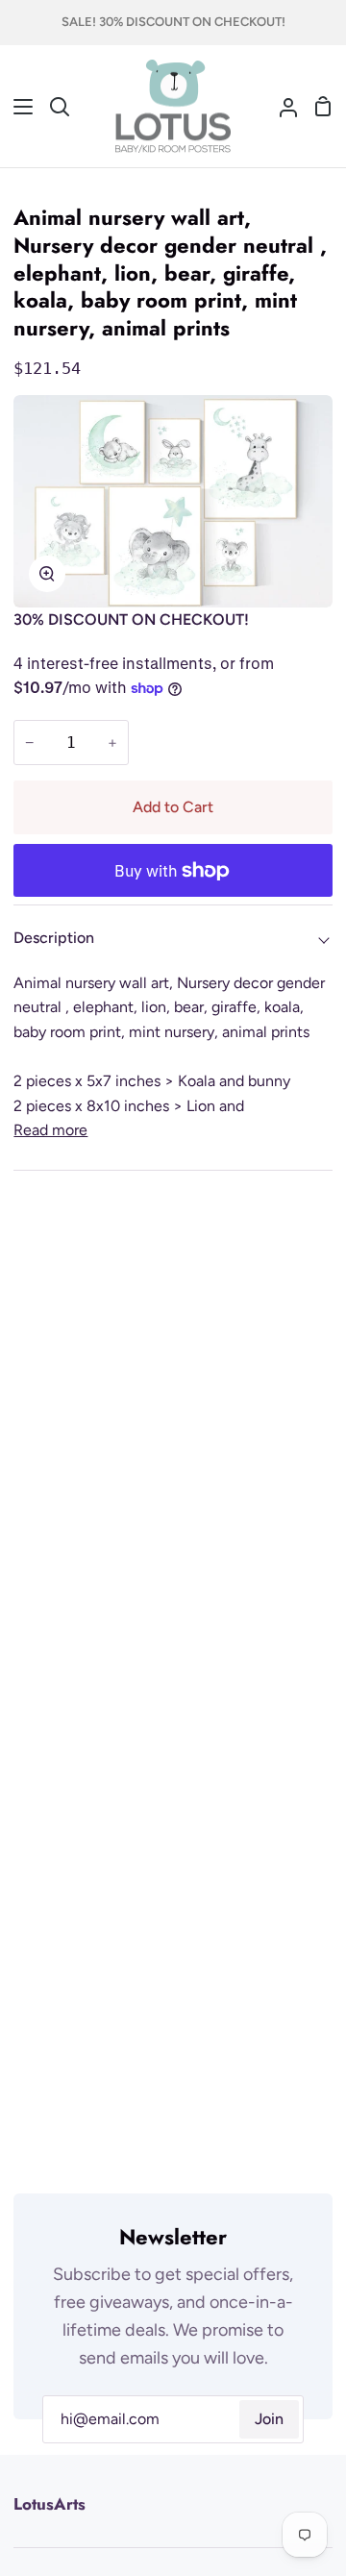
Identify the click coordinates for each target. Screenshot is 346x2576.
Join (269, 2419)
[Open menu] (17, 107)
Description (54, 938)
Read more (50, 1130)
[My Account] (281, 107)
